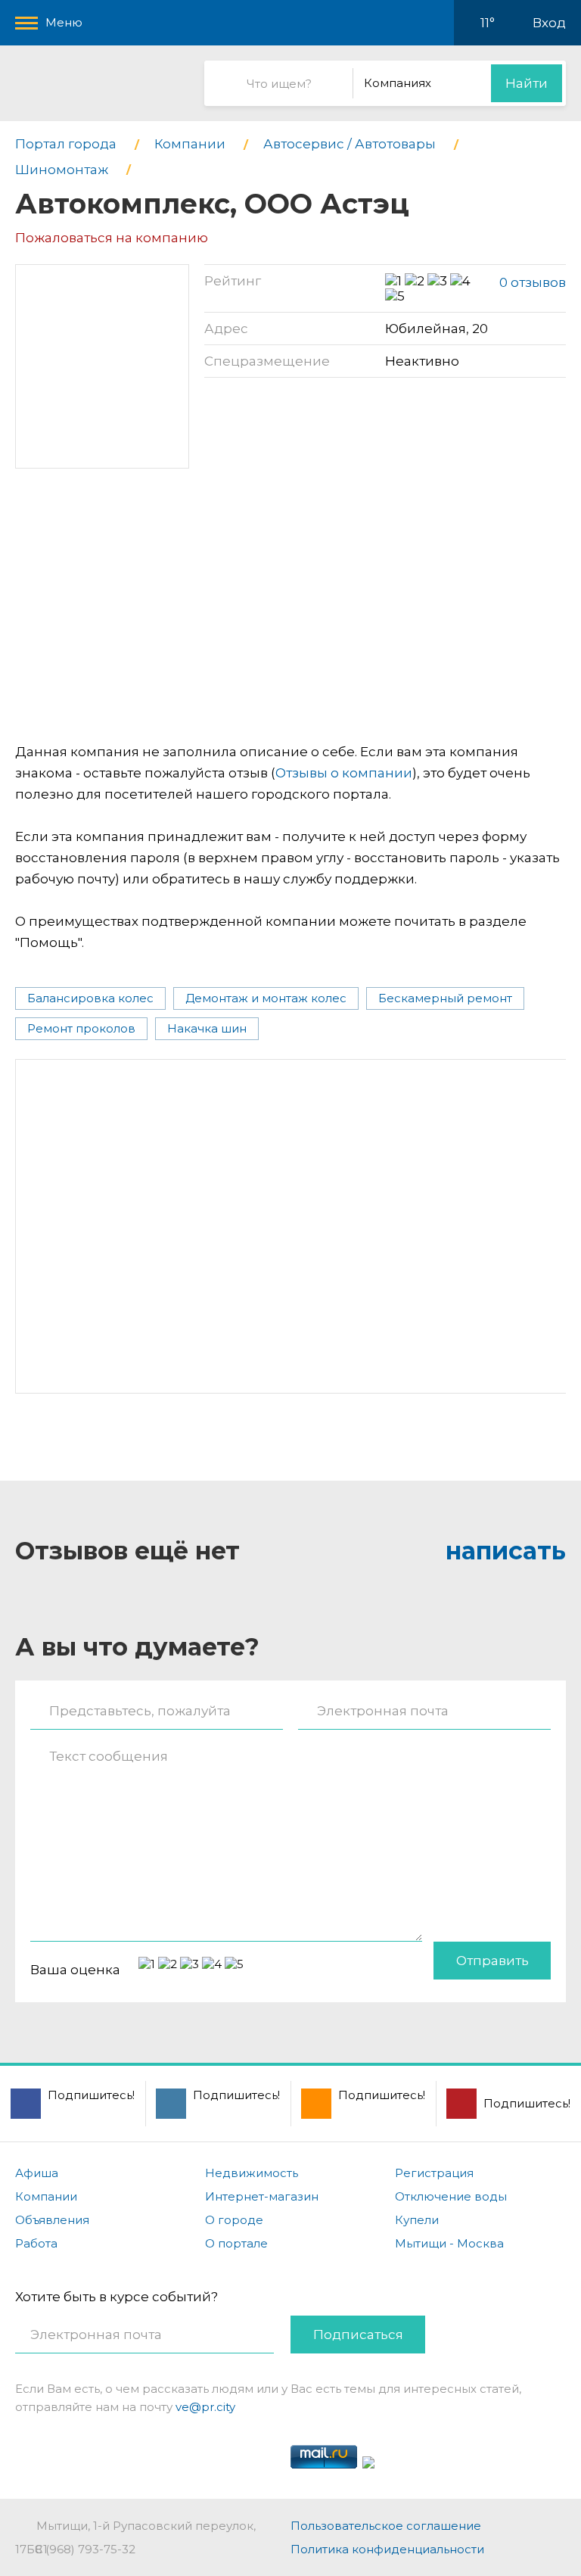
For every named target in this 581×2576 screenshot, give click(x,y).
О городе (234, 2220)
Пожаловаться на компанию (112, 238)
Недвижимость (252, 2173)
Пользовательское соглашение (386, 2526)
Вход (549, 23)
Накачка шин (207, 1028)
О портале (236, 2243)
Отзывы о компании (344, 773)
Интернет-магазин (262, 2196)
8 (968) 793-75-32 (85, 2549)
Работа (36, 2243)
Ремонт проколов (81, 1028)
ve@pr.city (205, 2407)
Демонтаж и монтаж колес (266, 998)
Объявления (52, 2220)
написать (506, 1551)
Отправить (492, 1961)
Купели (417, 2220)
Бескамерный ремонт (445, 998)
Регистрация (434, 2173)
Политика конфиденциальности (387, 2549)
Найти (527, 83)
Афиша (37, 2173)
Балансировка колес (90, 998)
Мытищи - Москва (449, 2243)
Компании (46, 2196)
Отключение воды (451, 2196)
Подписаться (358, 2335)
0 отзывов (533, 282)
